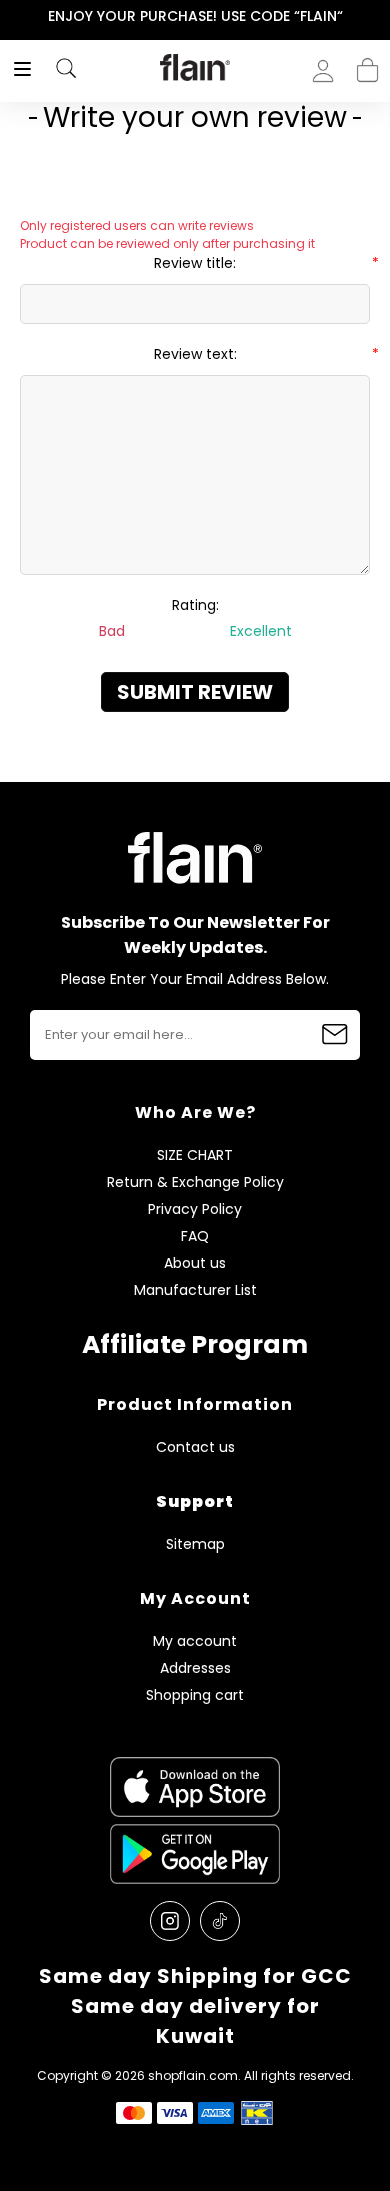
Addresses (195, 1668)
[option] (195, 17)
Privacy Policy (195, 1209)
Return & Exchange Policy (195, 1182)
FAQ (195, 1236)
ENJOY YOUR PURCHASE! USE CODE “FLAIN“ (195, 16)
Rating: (195, 605)
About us (195, 1263)
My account (195, 1641)
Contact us (195, 1447)
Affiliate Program (195, 1344)
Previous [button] (13, 16)
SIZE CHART (195, 1155)
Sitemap (195, 1544)
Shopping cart (367, 64)
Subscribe (335, 1035)
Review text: (195, 354)
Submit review (195, 692)
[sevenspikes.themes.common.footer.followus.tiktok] (220, 1921)
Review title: (195, 263)
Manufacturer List (195, 1290)
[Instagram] (170, 1921)
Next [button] (376, 16)
